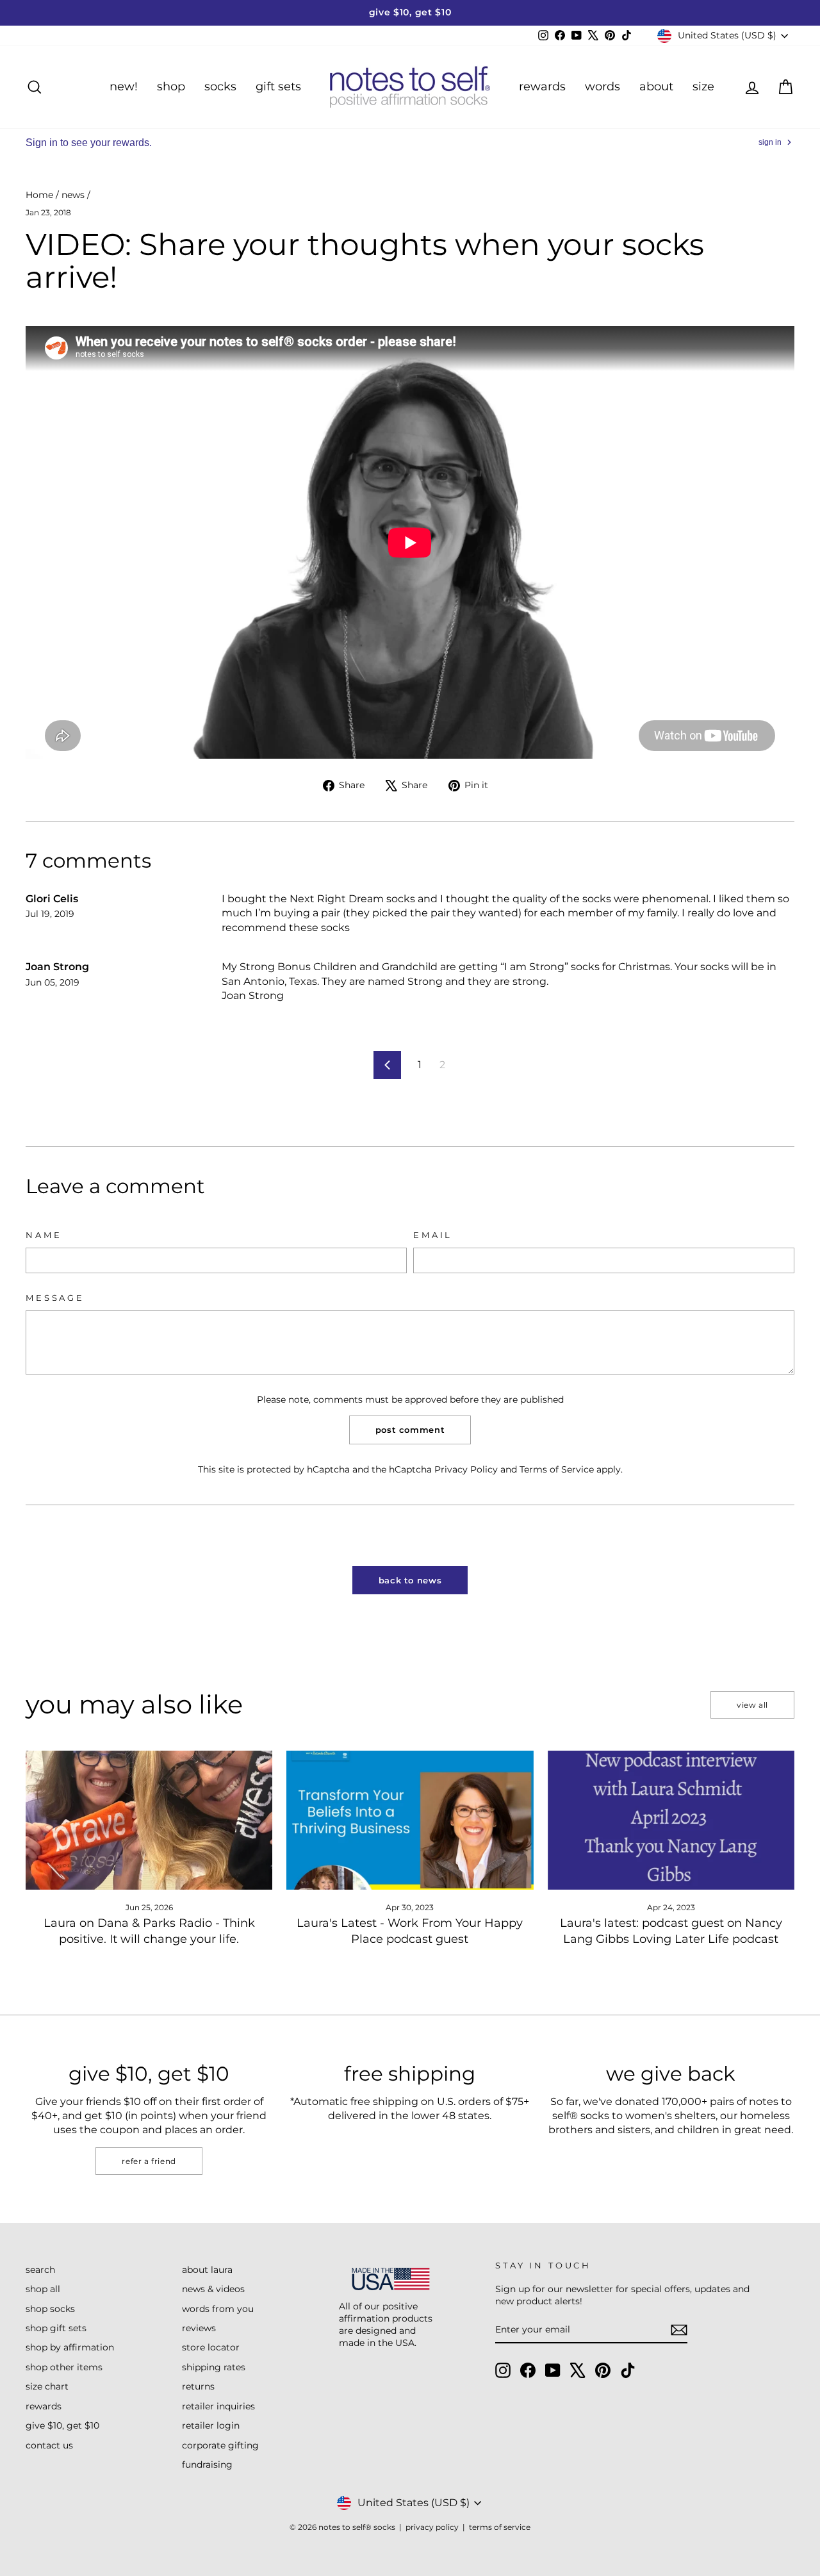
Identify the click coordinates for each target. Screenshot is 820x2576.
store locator (211, 2347)
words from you (218, 2309)
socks (220, 87)
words (603, 87)
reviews (199, 2328)
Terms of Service (557, 1469)
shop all (43, 2289)
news (73, 195)
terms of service (500, 2527)
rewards (542, 87)
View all (752, 1705)
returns (198, 2386)
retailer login (211, 2425)
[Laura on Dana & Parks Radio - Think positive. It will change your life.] (149, 1820)
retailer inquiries (218, 2406)
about (656, 87)
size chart (47, 2386)
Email (433, 1235)
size (703, 87)
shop (171, 87)
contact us (49, 2445)
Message (55, 1298)
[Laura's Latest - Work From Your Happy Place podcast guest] (410, 1820)
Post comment (410, 1430)
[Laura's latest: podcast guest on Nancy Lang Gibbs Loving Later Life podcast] (671, 1820)
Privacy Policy (466, 1469)
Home (39, 195)
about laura (207, 2270)
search (40, 2270)
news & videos (213, 2289)
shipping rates (214, 2367)
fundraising (207, 2465)
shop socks (50, 2309)
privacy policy (432, 2527)
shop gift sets (56, 2328)
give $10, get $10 (62, 2425)
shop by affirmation (70, 2347)
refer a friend (149, 2161)
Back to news (410, 1580)
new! (124, 87)
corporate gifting (220, 2445)
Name (44, 1235)
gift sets (278, 87)
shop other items (64, 2367)
